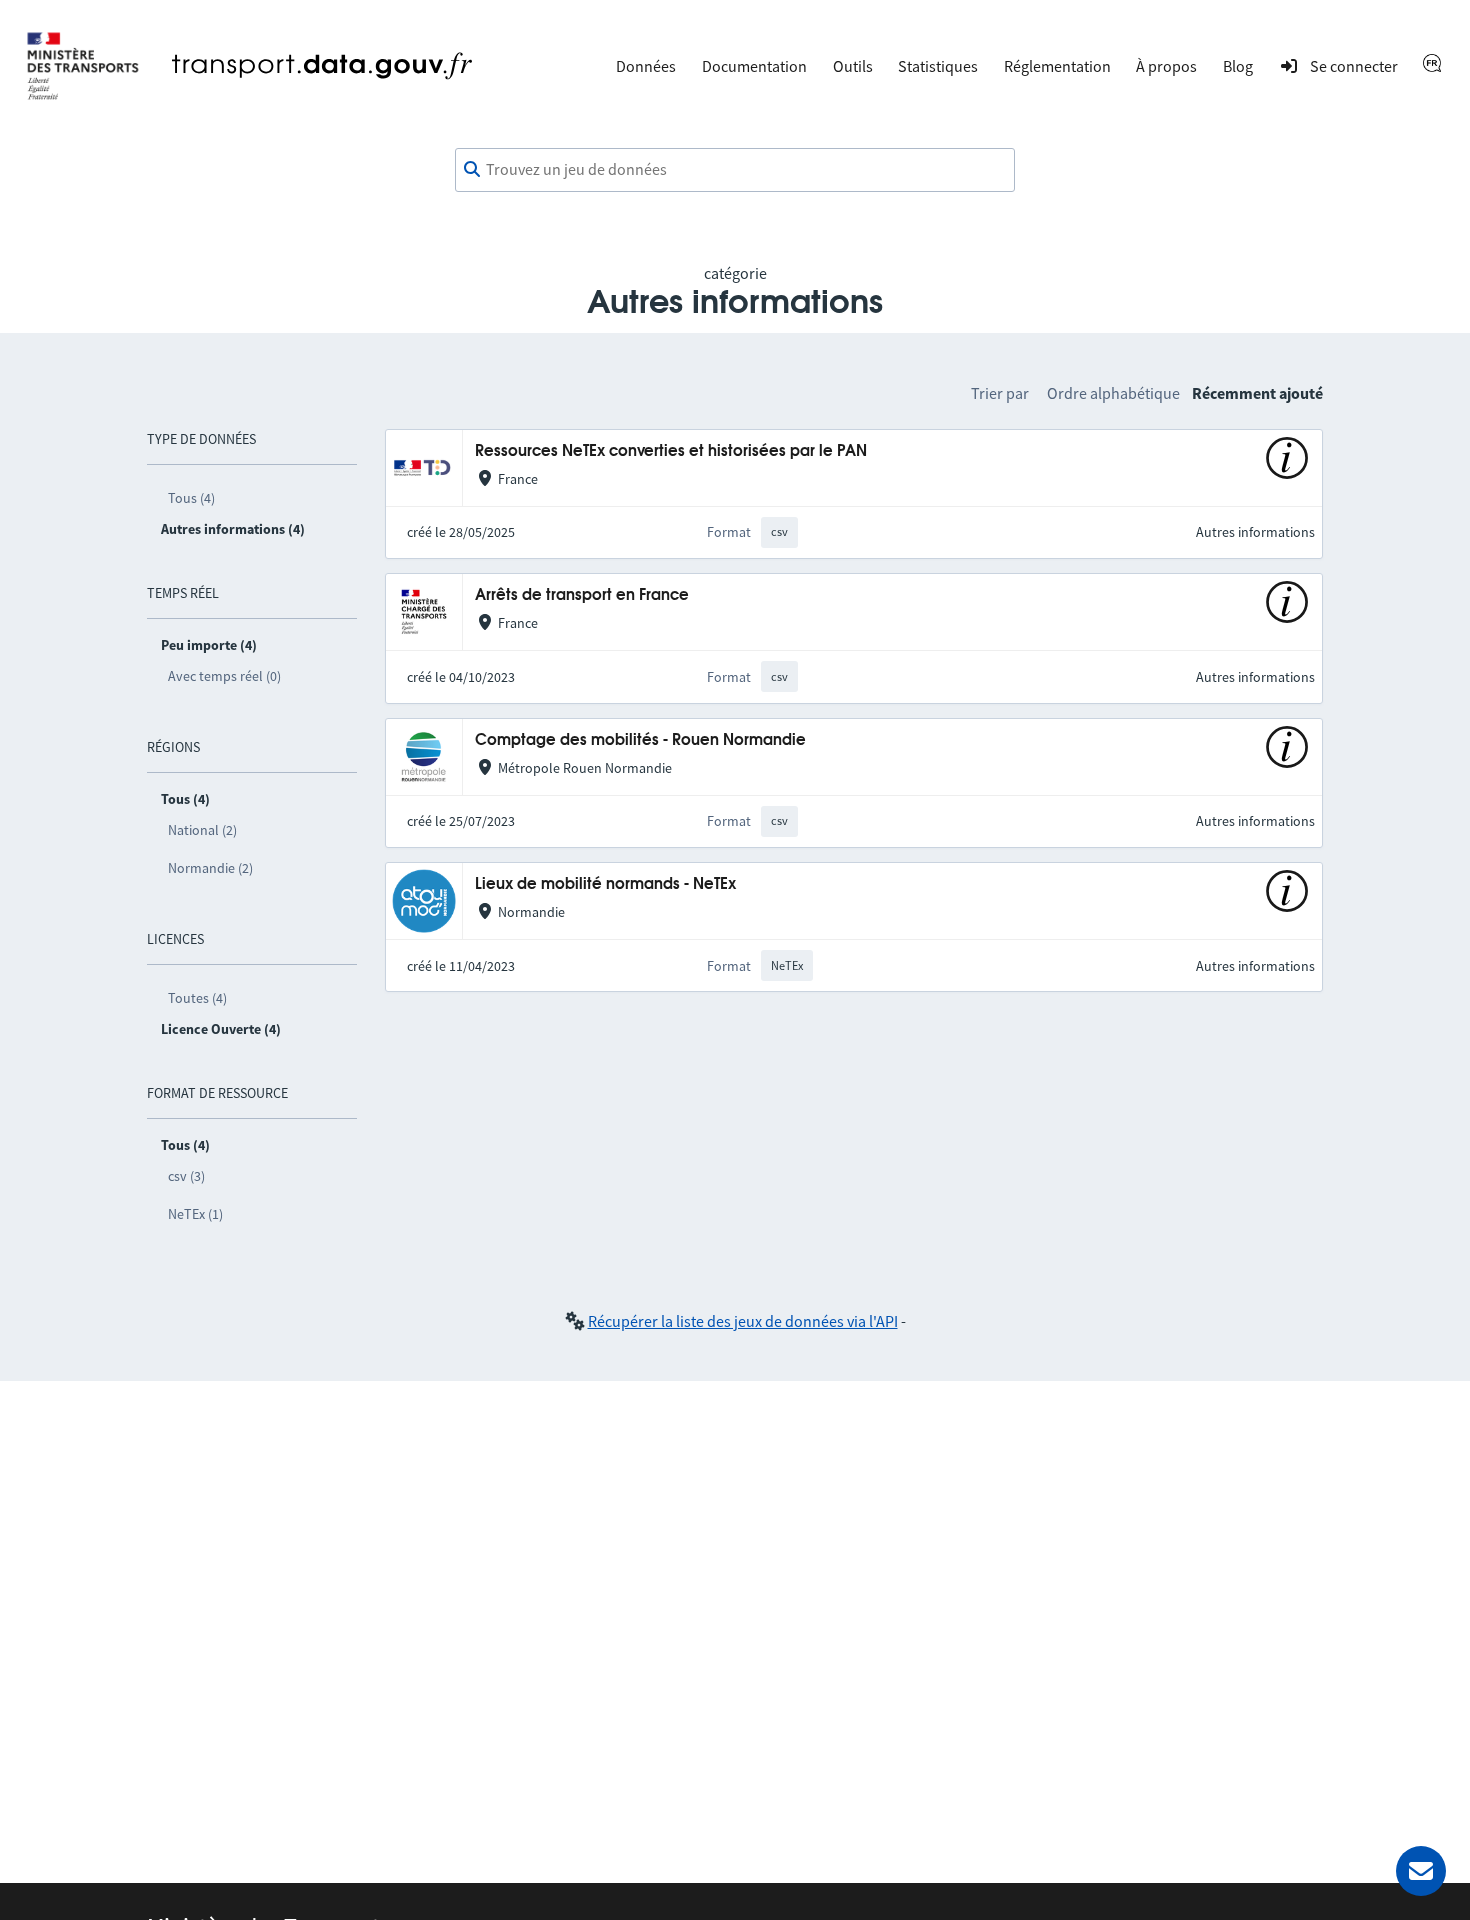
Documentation (754, 66)
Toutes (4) (197, 998)
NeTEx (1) (195, 1214)
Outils (853, 66)
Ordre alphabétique (1113, 393)
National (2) (202, 830)
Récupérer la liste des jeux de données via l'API (743, 1321)
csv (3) (186, 1176)
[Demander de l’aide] (1421, 1871)
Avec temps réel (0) (224, 676)
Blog (1238, 66)
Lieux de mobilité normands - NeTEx (605, 884)
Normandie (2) (210, 868)
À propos (1166, 66)
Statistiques (938, 66)
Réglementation (1057, 66)
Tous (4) (191, 498)
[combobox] (735, 170)
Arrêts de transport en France (582, 595)
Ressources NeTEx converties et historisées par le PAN (671, 451)
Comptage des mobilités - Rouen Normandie (640, 740)
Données (646, 66)
